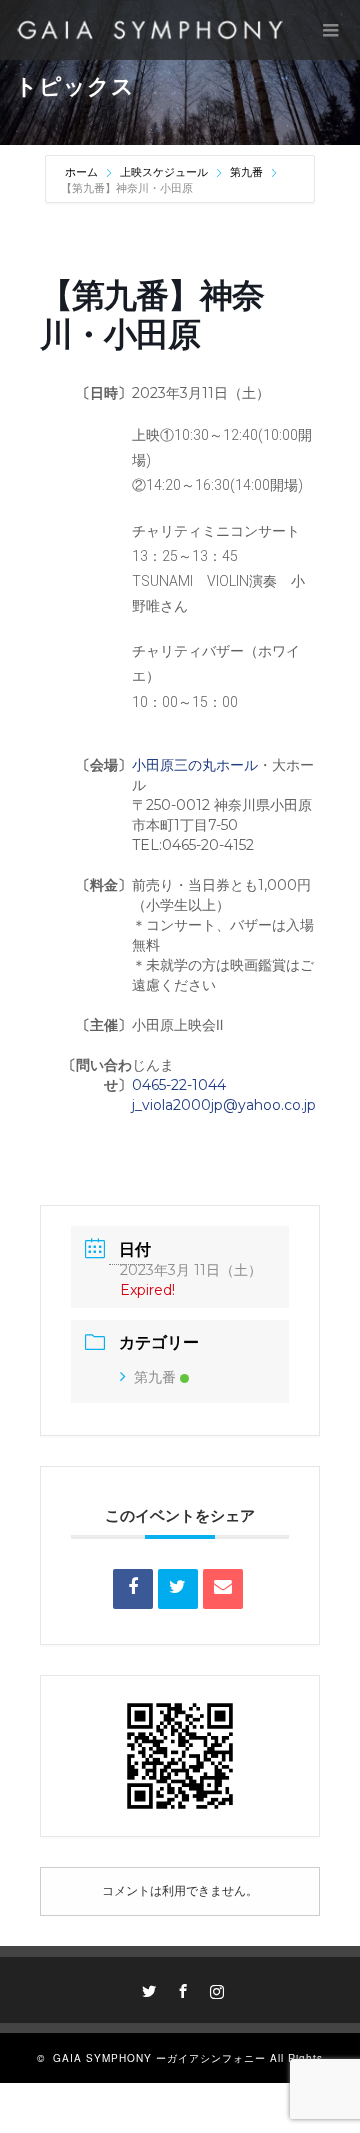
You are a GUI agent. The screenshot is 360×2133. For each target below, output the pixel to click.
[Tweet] (178, 1589)
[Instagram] (214, 1988)
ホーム (83, 172)
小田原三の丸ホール (195, 765)
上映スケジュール (164, 172)
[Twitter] (146, 1988)
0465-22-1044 (179, 1085)
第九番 (246, 172)
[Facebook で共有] (133, 1589)
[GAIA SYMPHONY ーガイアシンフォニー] (150, 30)
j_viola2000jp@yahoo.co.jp (224, 1105)
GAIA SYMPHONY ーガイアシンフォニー (159, 2058)
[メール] (223, 1589)
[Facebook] (180, 1988)
